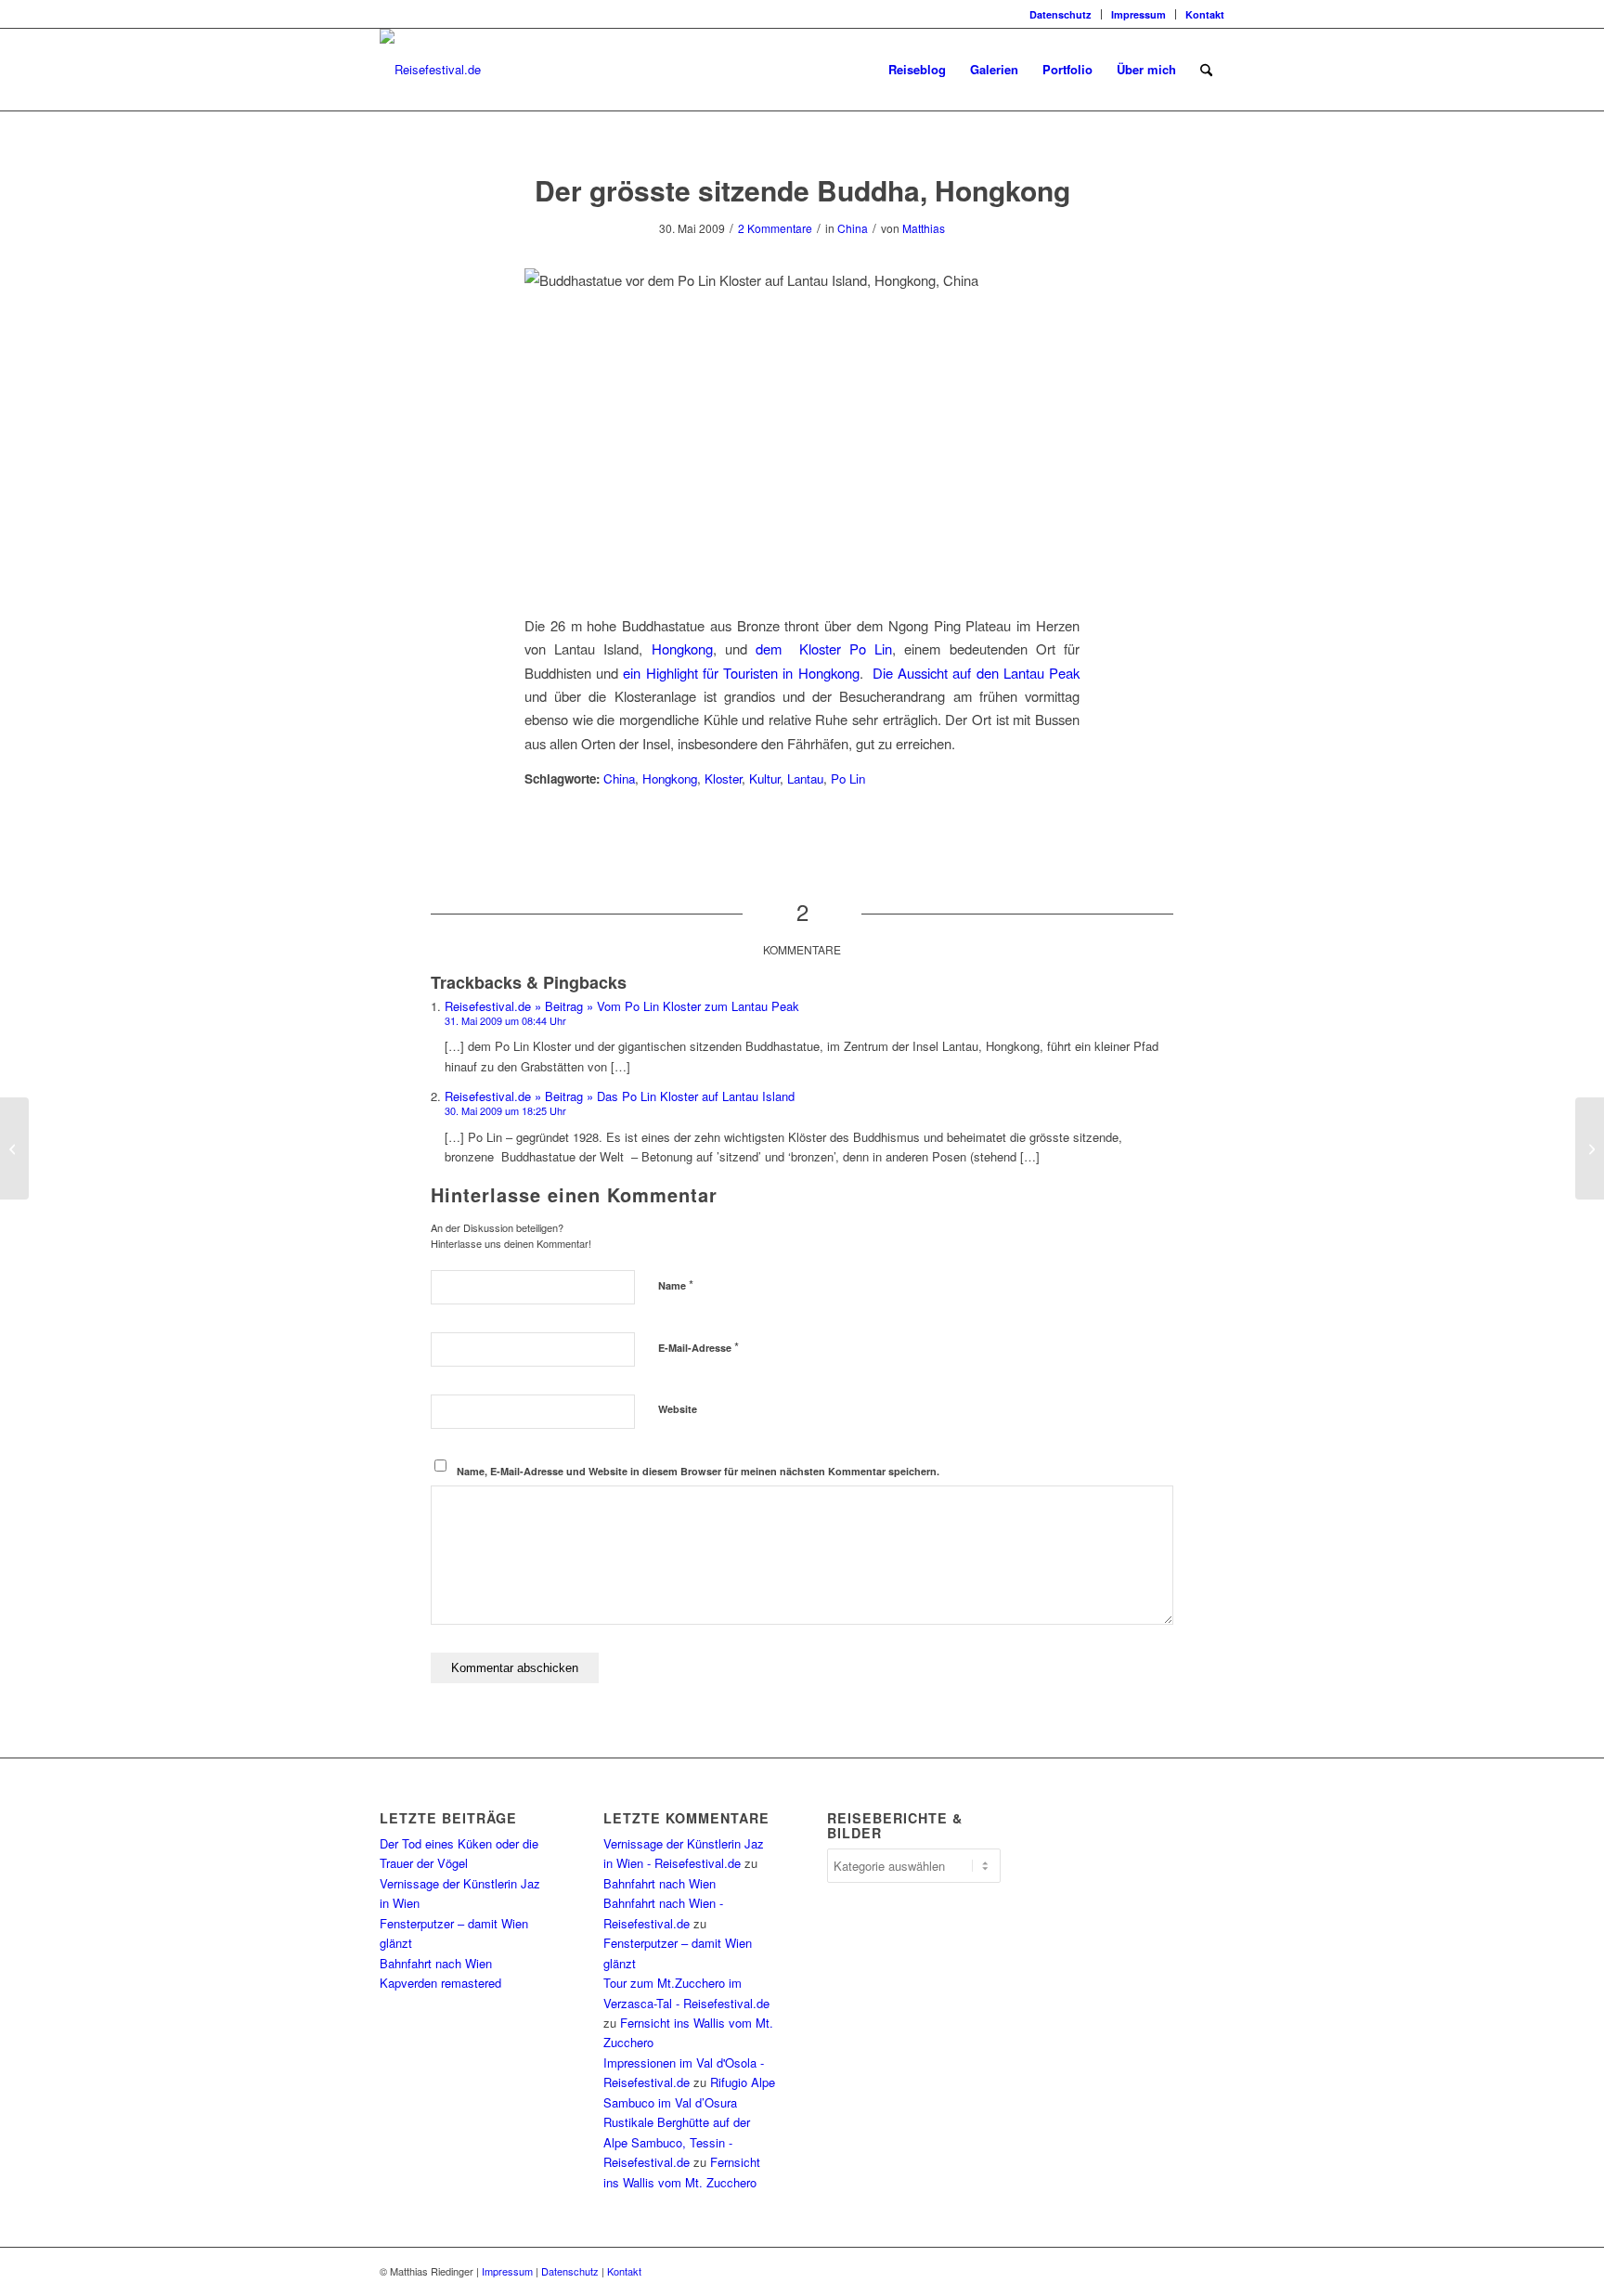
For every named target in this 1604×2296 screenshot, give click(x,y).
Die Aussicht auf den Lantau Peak (976, 673)
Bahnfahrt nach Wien (436, 1963)
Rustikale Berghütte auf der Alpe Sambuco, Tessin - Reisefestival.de (677, 2142)
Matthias (924, 228)
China (853, 228)
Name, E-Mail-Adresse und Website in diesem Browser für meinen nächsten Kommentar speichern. (698, 1471)
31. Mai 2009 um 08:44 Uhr (505, 1020)
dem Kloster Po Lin (824, 649)
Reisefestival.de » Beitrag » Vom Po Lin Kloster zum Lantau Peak (622, 1006)
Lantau (805, 778)
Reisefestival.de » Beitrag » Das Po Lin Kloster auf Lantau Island (620, 1096)
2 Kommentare (775, 228)
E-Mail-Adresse (699, 1347)
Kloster (723, 778)
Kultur (764, 778)
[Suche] (1206, 70)
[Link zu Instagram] (385, 14)
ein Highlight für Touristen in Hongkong (741, 673)
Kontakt (1205, 14)
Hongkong (682, 649)
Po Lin (848, 778)
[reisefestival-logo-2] (430, 70)
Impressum (1138, 14)
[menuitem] (1061, 14)
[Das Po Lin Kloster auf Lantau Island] (14, 1148)
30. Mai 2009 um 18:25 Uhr (505, 1110)
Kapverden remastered (440, 1983)
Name (676, 1284)
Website (678, 1409)
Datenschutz (1061, 14)
